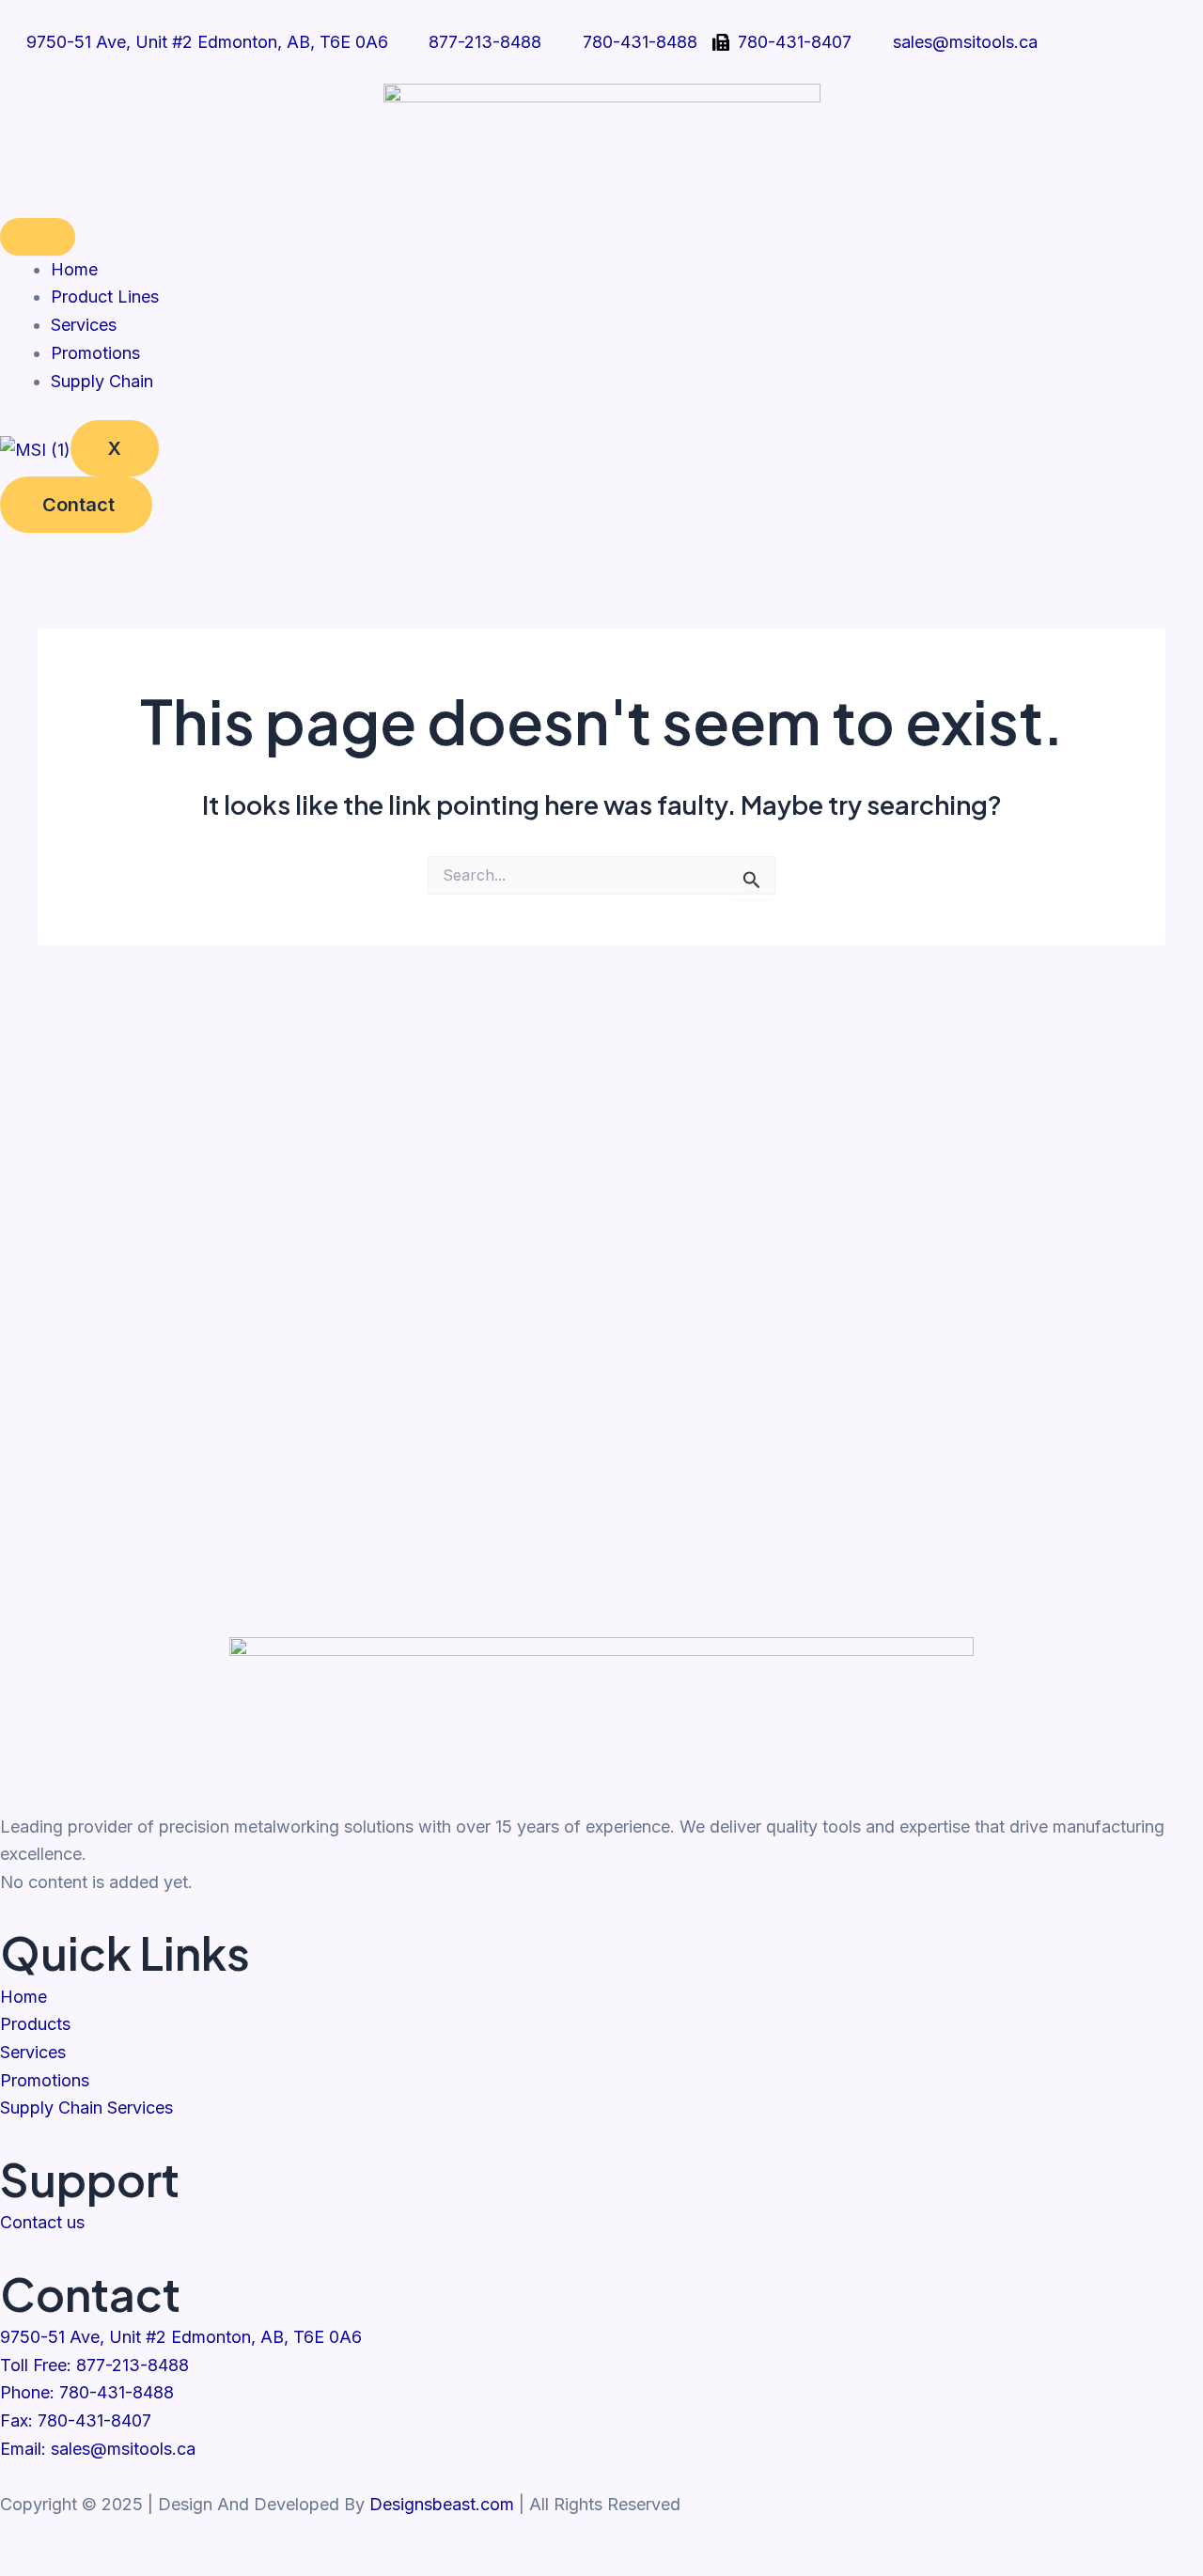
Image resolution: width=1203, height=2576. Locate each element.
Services (84, 325)
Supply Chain (102, 381)
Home (74, 269)
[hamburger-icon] (38, 237)
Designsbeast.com (442, 2504)
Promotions (95, 353)
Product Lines (105, 297)
